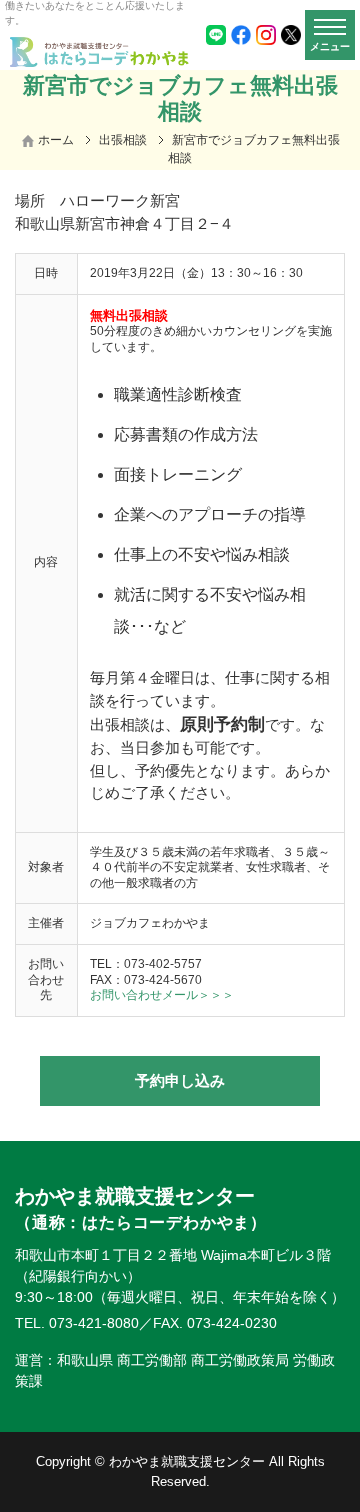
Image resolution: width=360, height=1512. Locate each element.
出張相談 (123, 140)
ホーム (56, 140)
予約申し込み (180, 1080)
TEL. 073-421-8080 (77, 1323)
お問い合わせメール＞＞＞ (162, 995)
